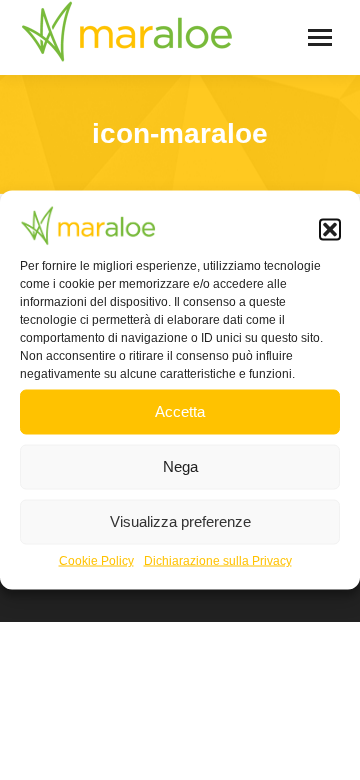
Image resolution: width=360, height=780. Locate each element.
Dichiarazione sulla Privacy (218, 560)
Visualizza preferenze (180, 521)
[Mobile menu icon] (320, 37)
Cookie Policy (96, 560)
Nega (180, 466)
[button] (330, 230)
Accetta (180, 411)
